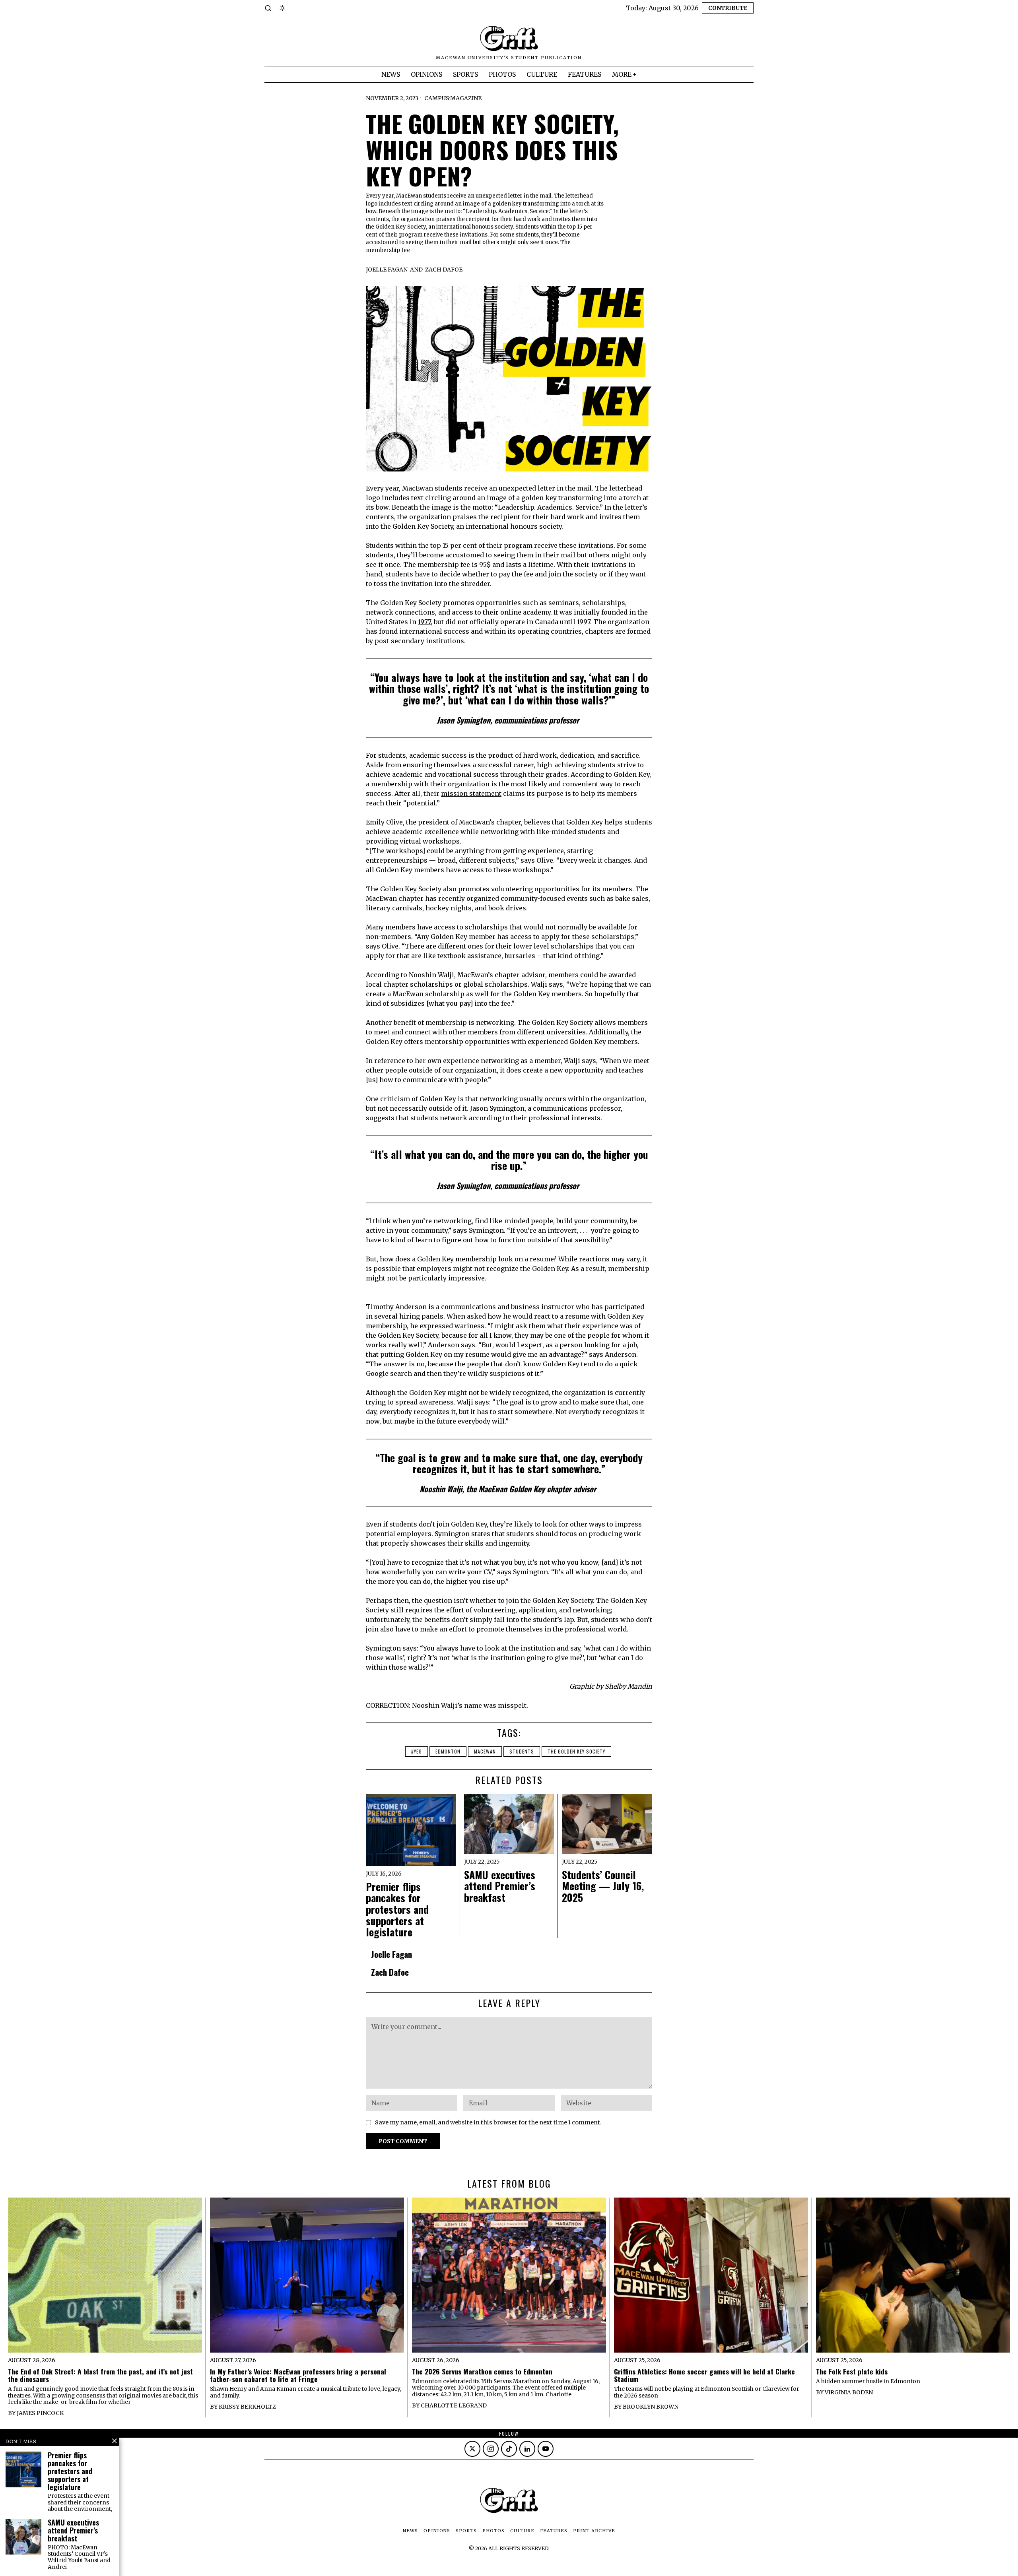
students (522, 1751)
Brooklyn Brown (651, 2407)
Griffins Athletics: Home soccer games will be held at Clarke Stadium (704, 2375)
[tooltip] (472, 2449)
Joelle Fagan (387, 270)
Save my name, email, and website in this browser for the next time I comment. (488, 2122)
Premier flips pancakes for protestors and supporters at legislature (397, 1910)
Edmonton (448, 1751)
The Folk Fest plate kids (852, 2371)
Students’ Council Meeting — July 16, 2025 (603, 1886)
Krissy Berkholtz (247, 2407)
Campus (437, 98)
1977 (424, 622)
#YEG (417, 1751)
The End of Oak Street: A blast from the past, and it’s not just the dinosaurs (100, 2375)
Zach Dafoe (444, 270)
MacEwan (485, 1751)
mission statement (471, 793)
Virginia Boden (849, 2392)
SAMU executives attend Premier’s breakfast (500, 1886)
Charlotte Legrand (454, 2405)
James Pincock (40, 2413)
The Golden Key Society (576, 1751)
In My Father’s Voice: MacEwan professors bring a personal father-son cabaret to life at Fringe (298, 2375)
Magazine (466, 98)
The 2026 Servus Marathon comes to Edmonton (482, 2371)
